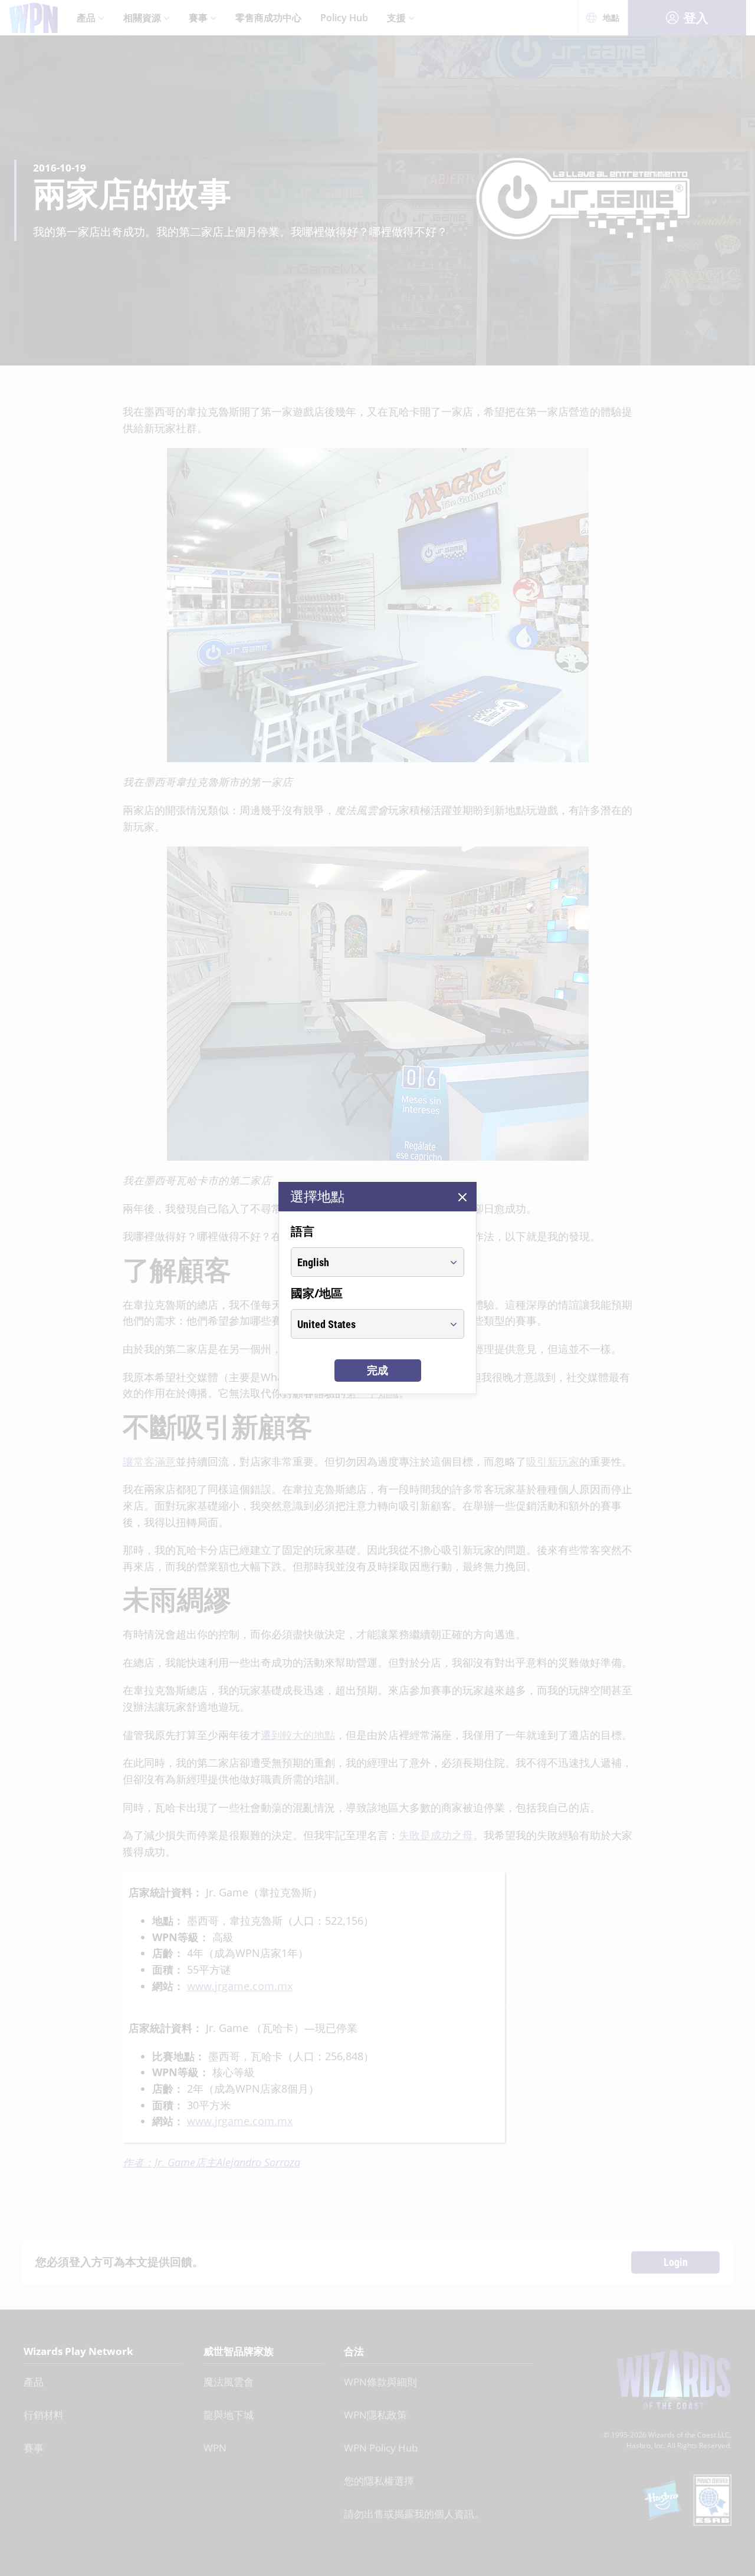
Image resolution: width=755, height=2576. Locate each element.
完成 (377, 1370)
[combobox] (367, 1262)
